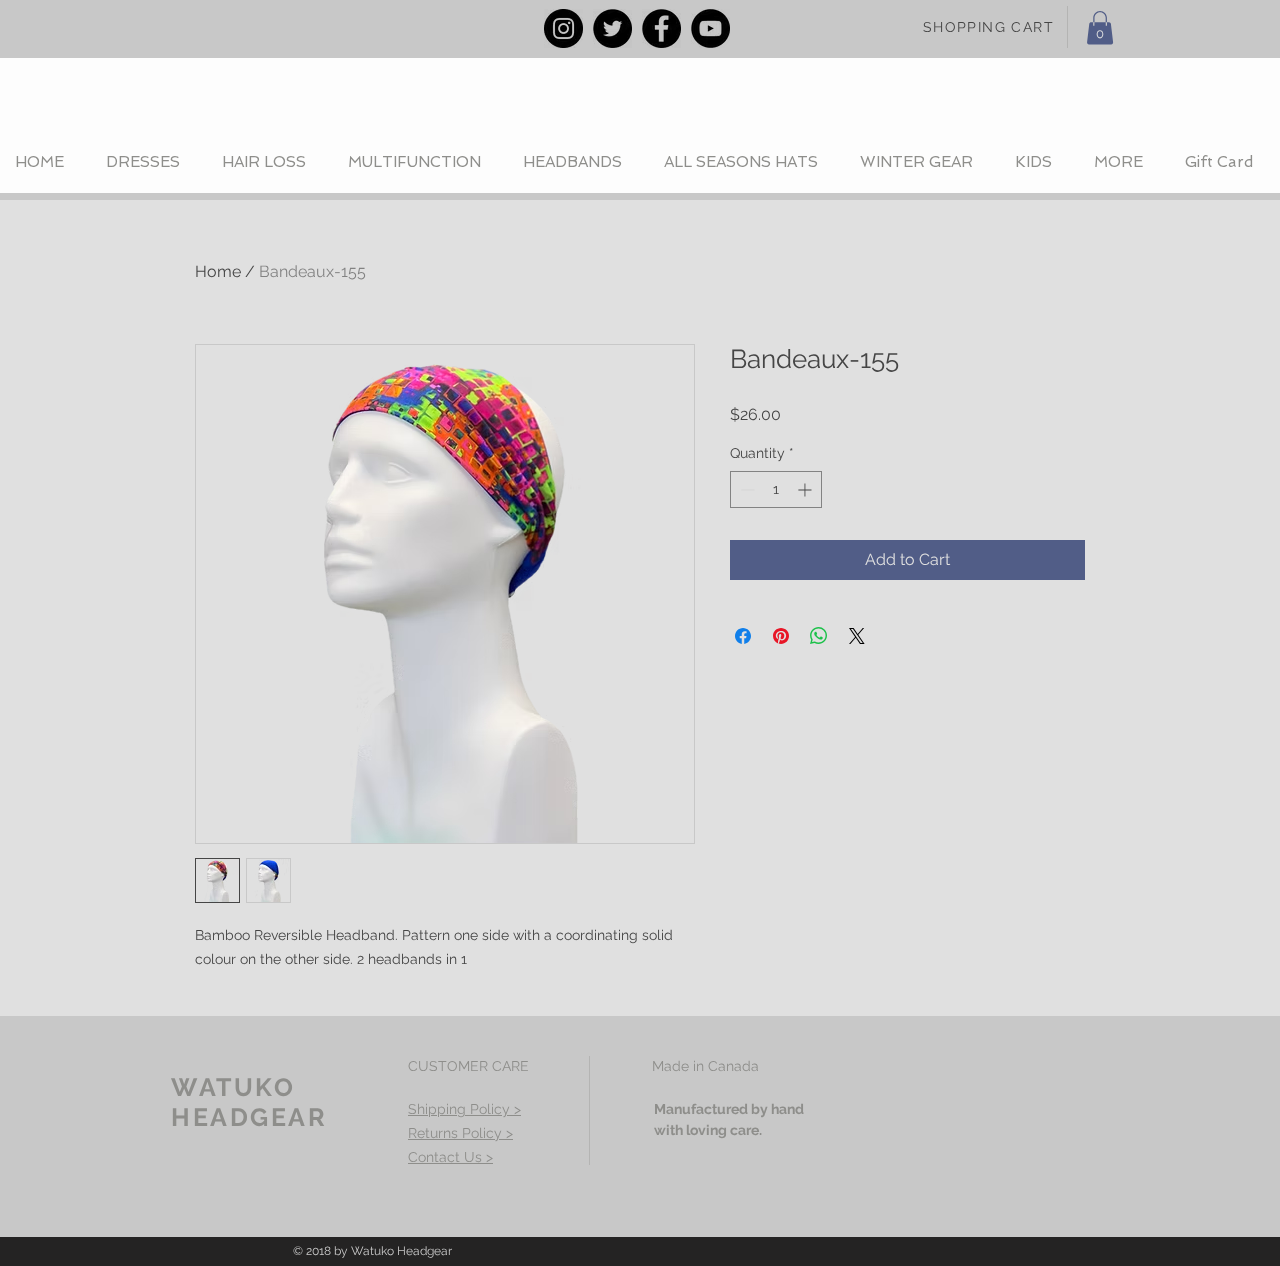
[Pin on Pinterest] (781, 636)
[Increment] (806, 489)
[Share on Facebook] (743, 636)
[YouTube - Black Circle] (710, 28)
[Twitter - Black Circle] (612, 28)
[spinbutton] (776, 489)
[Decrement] (745, 489)
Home (218, 271)
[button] (1100, 27)
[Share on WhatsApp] (819, 636)
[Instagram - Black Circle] (563, 28)
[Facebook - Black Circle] (661, 28)
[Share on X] (857, 636)
